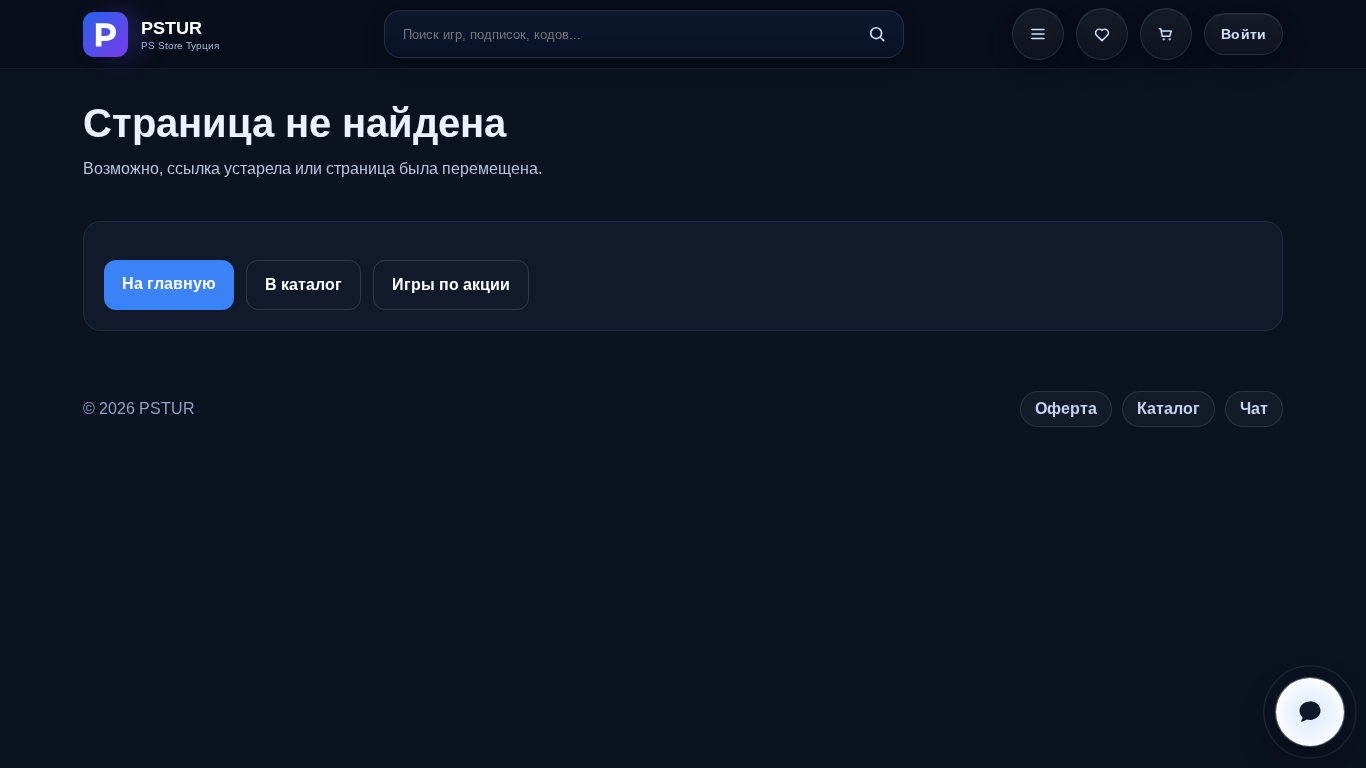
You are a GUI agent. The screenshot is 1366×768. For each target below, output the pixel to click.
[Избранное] (1102, 34)
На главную (169, 283)
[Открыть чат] (1310, 712)
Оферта (1066, 408)
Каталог (1168, 408)
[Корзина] (1166, 34)
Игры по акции (451, 284)
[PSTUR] (179, 34)
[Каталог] (1038, 34)
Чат (1254, 408)
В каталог (303, 284)
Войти (1243, 34)
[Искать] (877, 34)
